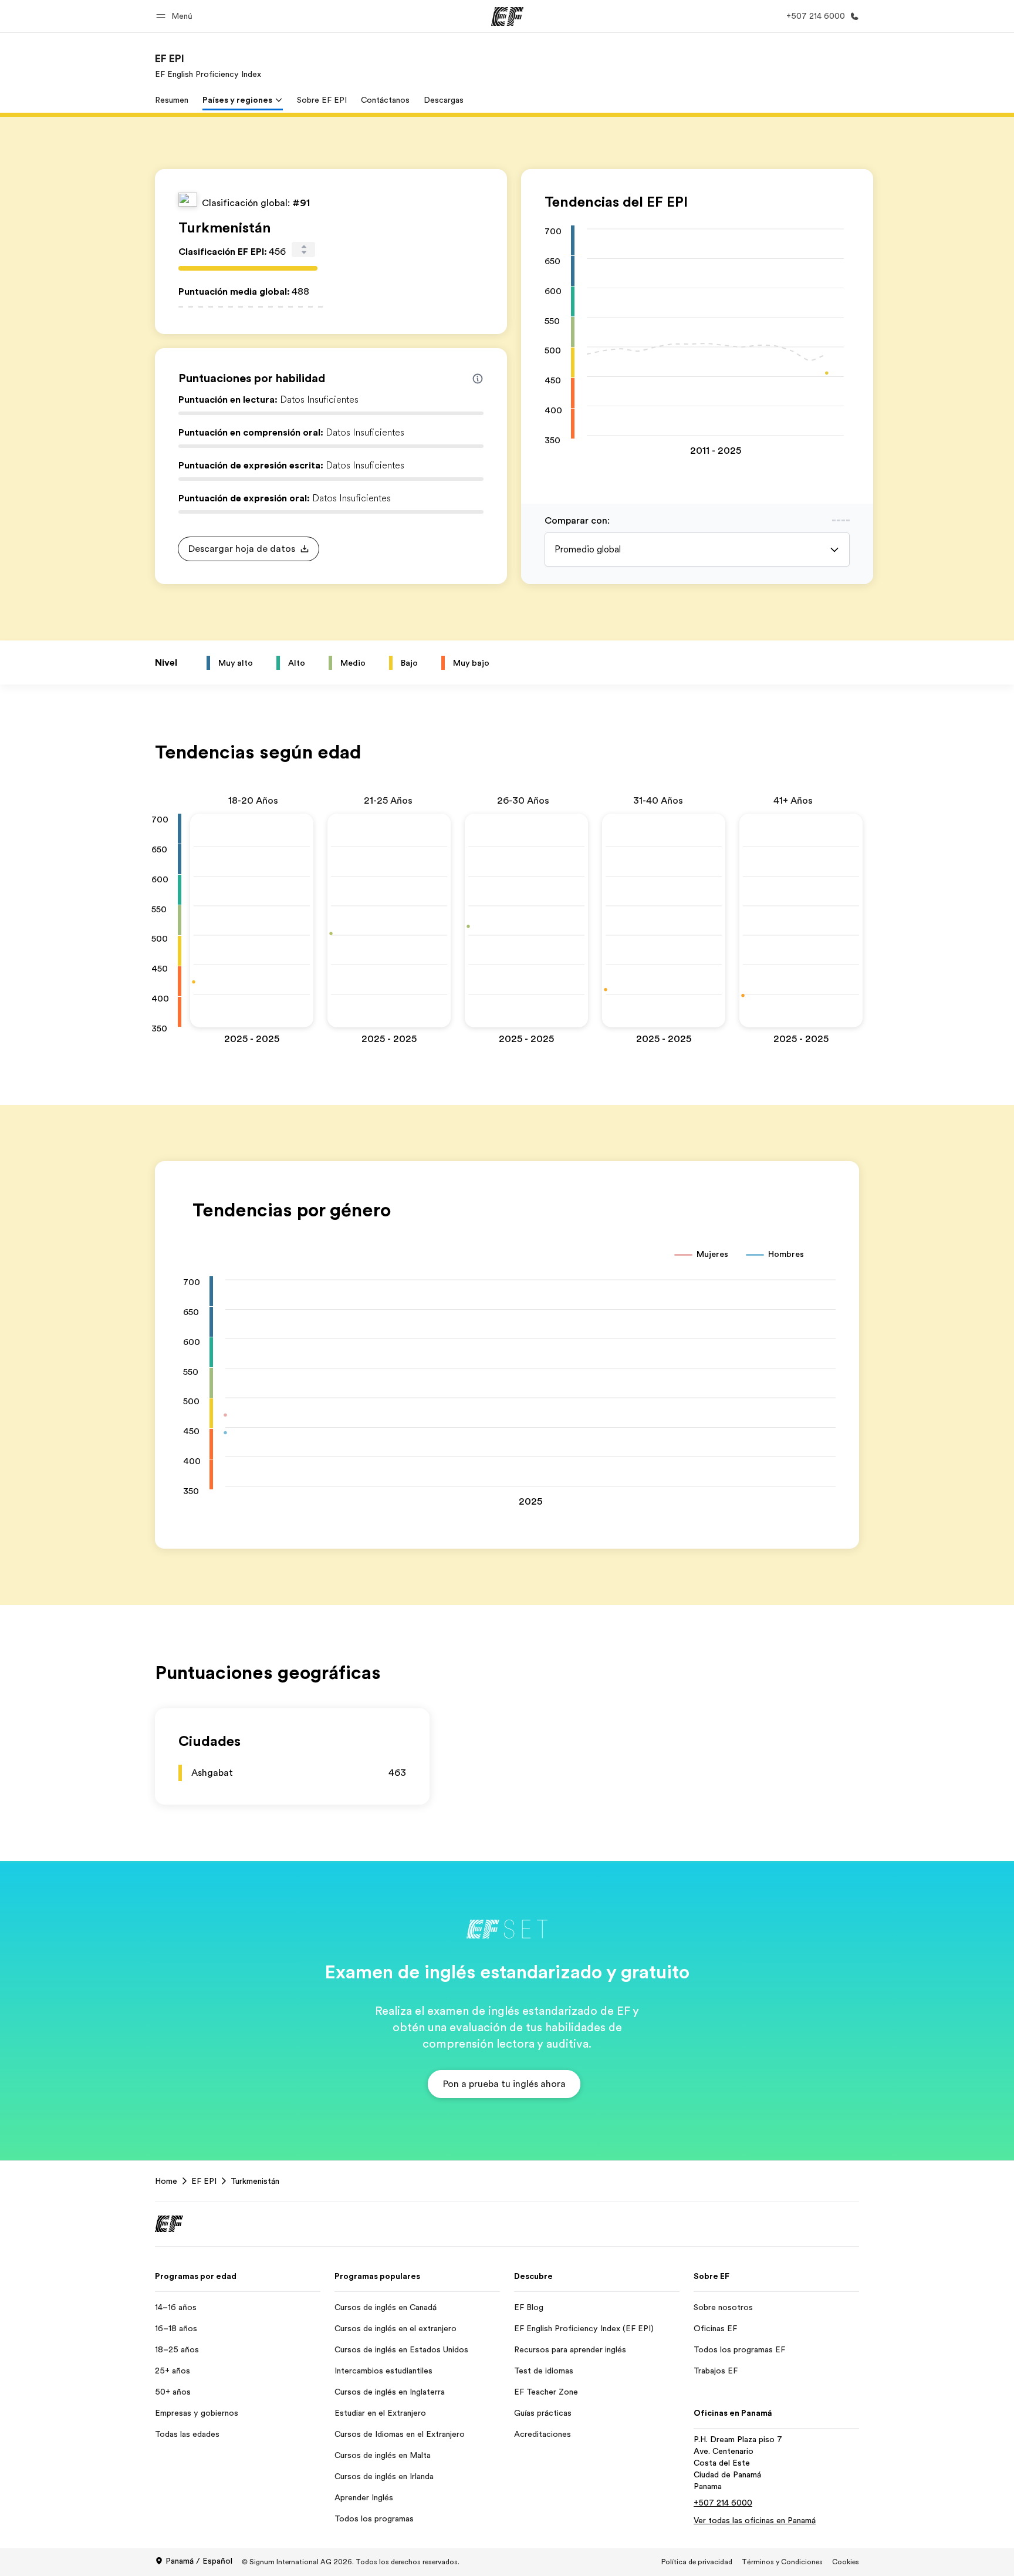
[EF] (507, 16)
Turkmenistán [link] (255, 2181)
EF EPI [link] (204, 2181)
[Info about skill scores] (478, 379)
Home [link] (166, 2181)
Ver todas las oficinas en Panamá (755, 2520)
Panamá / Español (199, 2561)
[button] (176, 16)
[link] (208, 66)
